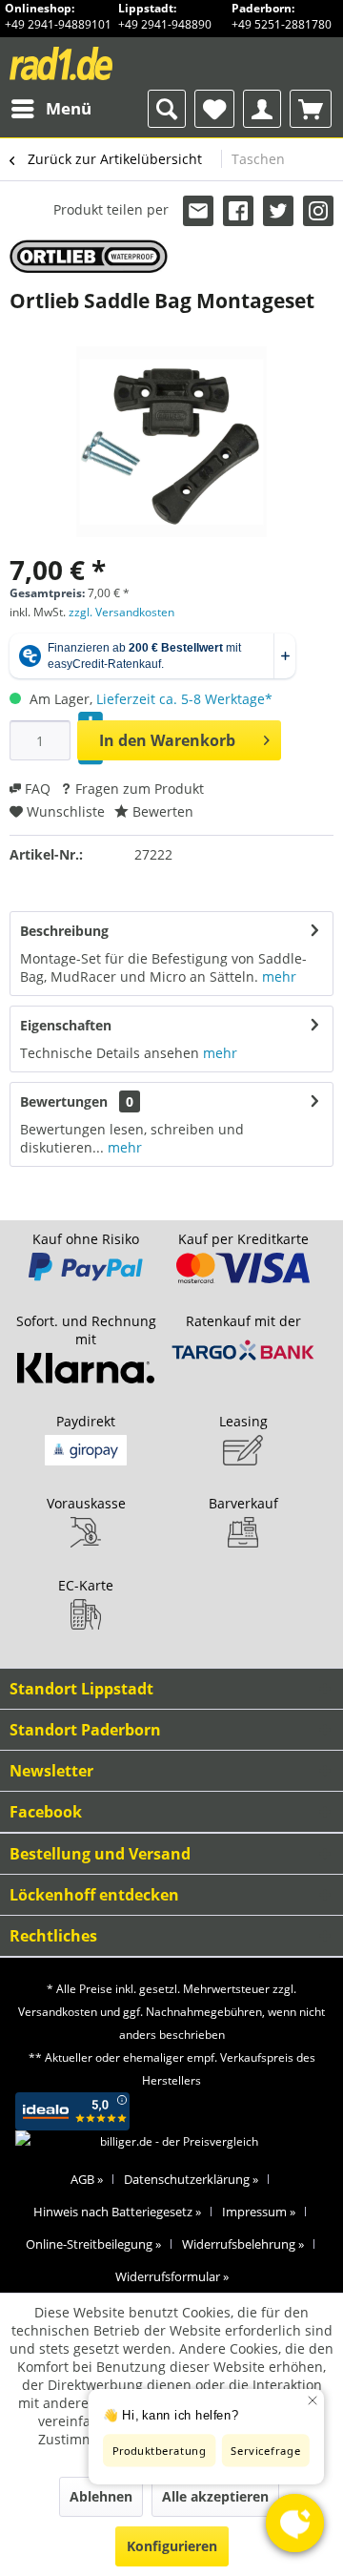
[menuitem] (50, 109)
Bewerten (161, 811)
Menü (69, 108)
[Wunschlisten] (214, 109)
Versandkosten (58, 2012)
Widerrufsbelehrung (243, 2244)
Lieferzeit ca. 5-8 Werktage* (184, 699)
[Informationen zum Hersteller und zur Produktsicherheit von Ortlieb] (89, 256)
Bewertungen (64, 1101)
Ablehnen (101, 2496)
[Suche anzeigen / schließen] (167, 109)
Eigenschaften (66, 1025)
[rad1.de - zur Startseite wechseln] (91, 63)
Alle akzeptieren (215, 2496)
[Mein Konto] (262, 109)
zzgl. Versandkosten (121, 612)
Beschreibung (64, 931)
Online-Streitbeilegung (93, 2244)
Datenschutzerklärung (191, 2179)
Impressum (259, 2212)
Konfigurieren (172, 2546)
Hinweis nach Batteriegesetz (117, 2212)
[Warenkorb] (311, 109)
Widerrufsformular (172, 2276)
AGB (87, 2179)
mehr (279, 976)
